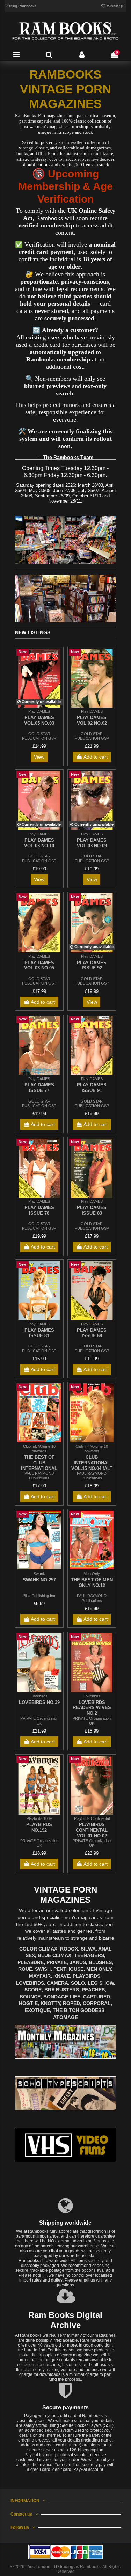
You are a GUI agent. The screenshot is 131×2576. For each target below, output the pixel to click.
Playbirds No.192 (39, 1827)
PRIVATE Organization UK (39, 1721)
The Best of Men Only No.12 (92, 1583)
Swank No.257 (39, 1580)
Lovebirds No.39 (39, 1702)
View (39, 757)
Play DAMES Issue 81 (39, 1333)
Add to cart (96, 757)
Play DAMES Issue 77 (39, 1088)
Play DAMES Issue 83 (92, 1210)
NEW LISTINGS (33, 632)
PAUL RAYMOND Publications (39, 1476)
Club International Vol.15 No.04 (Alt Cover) (92, 1465)
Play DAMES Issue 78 (39, 1210)
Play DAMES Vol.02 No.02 (92, 720)
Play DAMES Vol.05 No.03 (39, 720)
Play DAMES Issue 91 (92, 1088)
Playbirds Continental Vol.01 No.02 (92, 1830)
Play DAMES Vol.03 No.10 (39, 843)
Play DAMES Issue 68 (92, 1333)
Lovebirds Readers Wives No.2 (92, 1708)
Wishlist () (116, 6)
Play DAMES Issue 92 (92, 965)
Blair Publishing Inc (39, 1596)
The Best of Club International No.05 (39, 1465)
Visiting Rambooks (21, 6)
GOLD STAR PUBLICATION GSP (39, 736)
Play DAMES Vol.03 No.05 (39, 965)
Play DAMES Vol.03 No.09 (92, 843)
